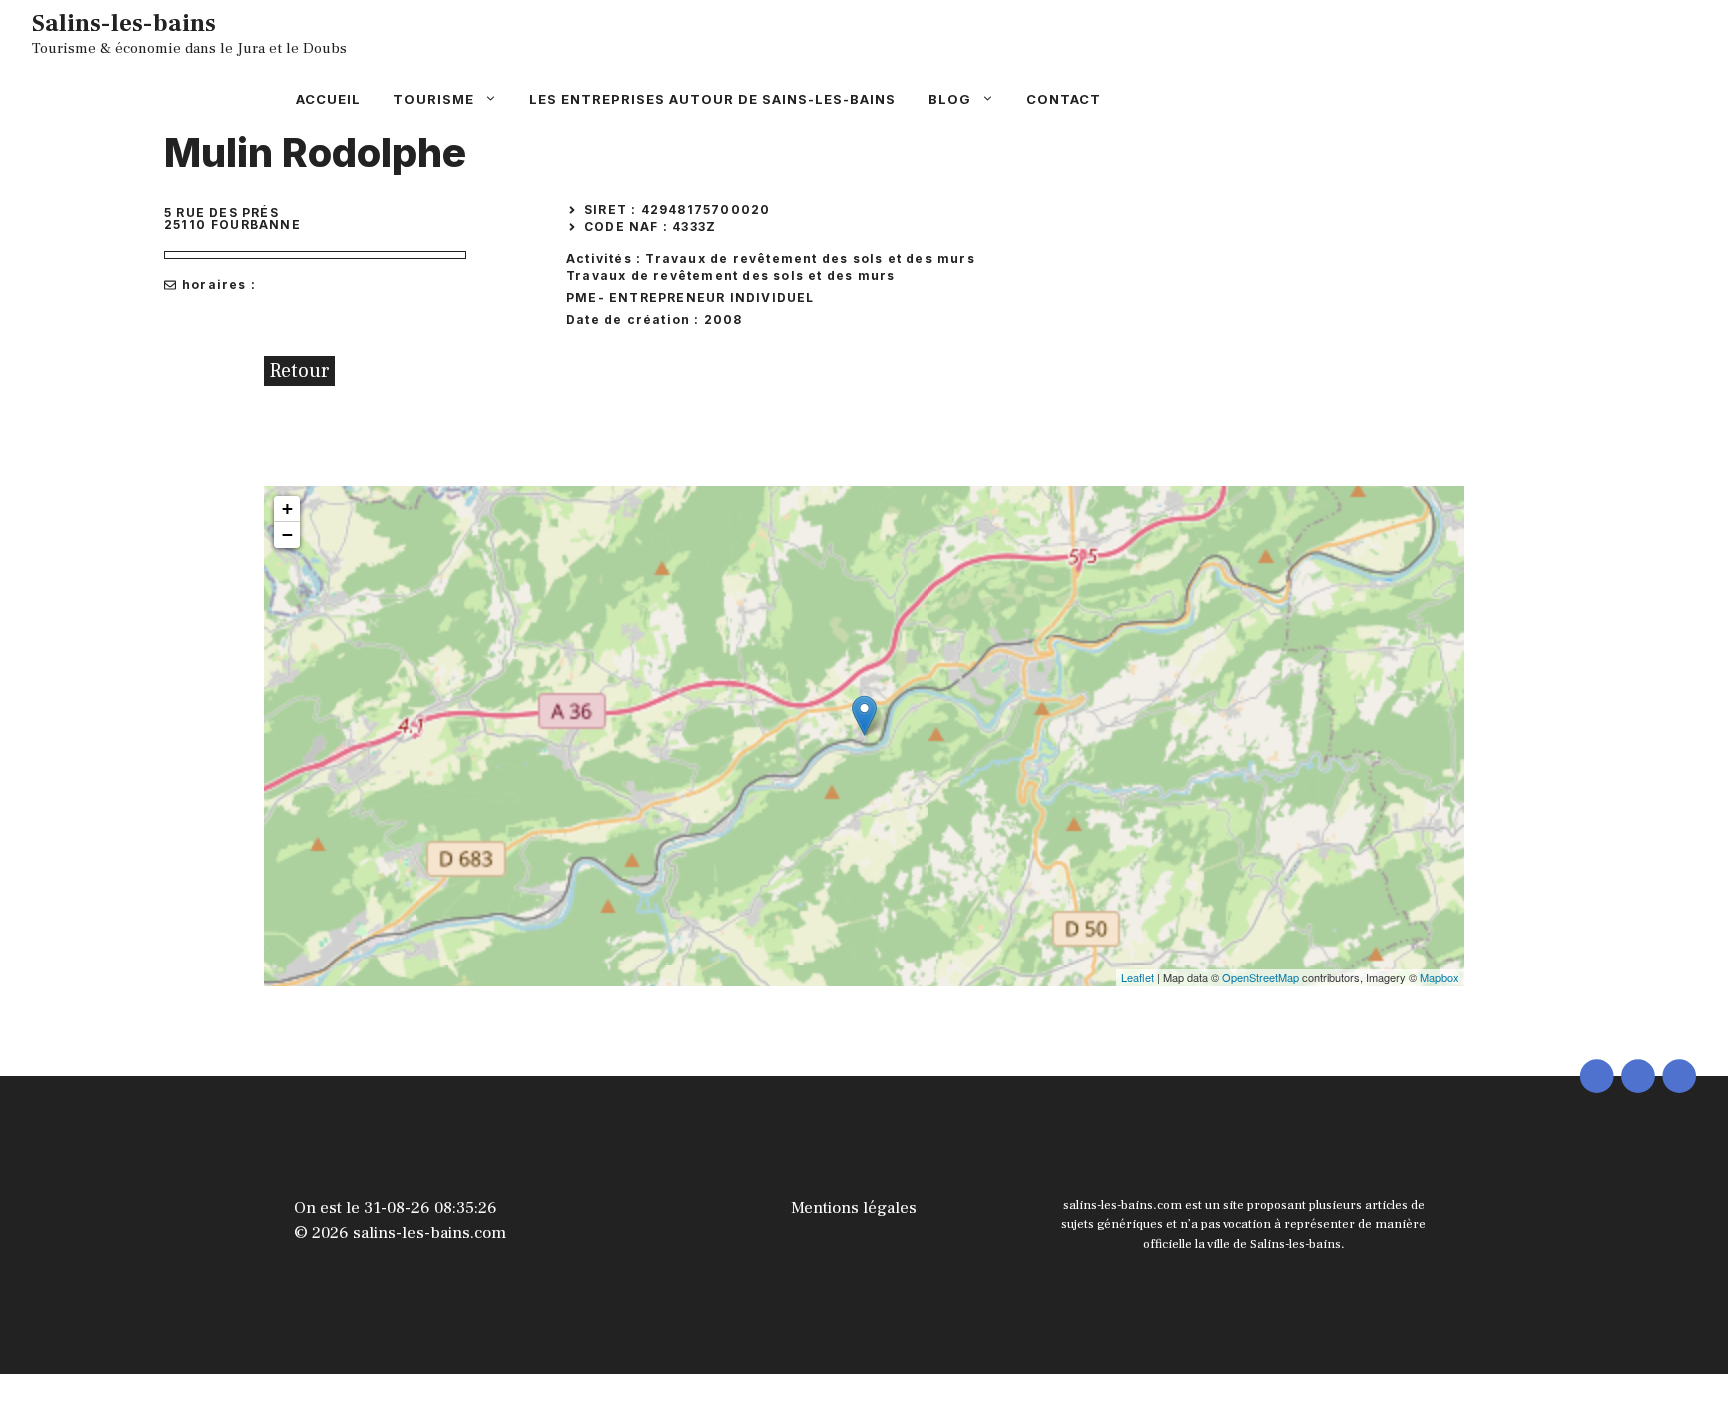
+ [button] (287, 508)
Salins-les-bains (124, 23)
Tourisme (433, 99)
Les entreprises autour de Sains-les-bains (712, 99)
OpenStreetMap (1260, 977)
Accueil (328, 99)
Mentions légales (854, 1208)
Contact (1063, 99)
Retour (299, 371)
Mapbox (1439, 977)
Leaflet (1137, 977)
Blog (949, 99)
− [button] (287, 534)
